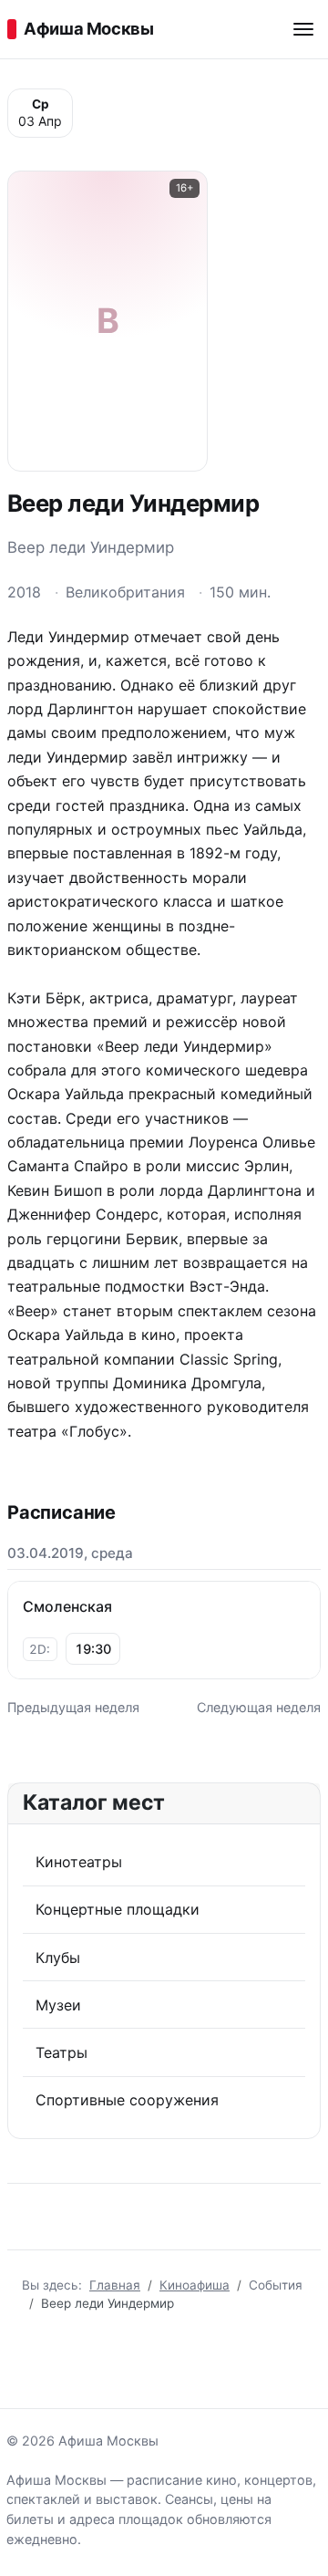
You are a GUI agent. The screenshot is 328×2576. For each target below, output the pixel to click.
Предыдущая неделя (73, 1707)
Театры (61, 2052)
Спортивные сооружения (127, 2100)
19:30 (93, 1649)
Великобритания (125, 592)
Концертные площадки (118, 1909)
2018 (24, 592)
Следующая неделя (259, 1707)
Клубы (58, 1958)
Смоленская (67, 1606)
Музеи (58, 2005)
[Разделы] (303, 29)
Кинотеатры (79, 1862)
